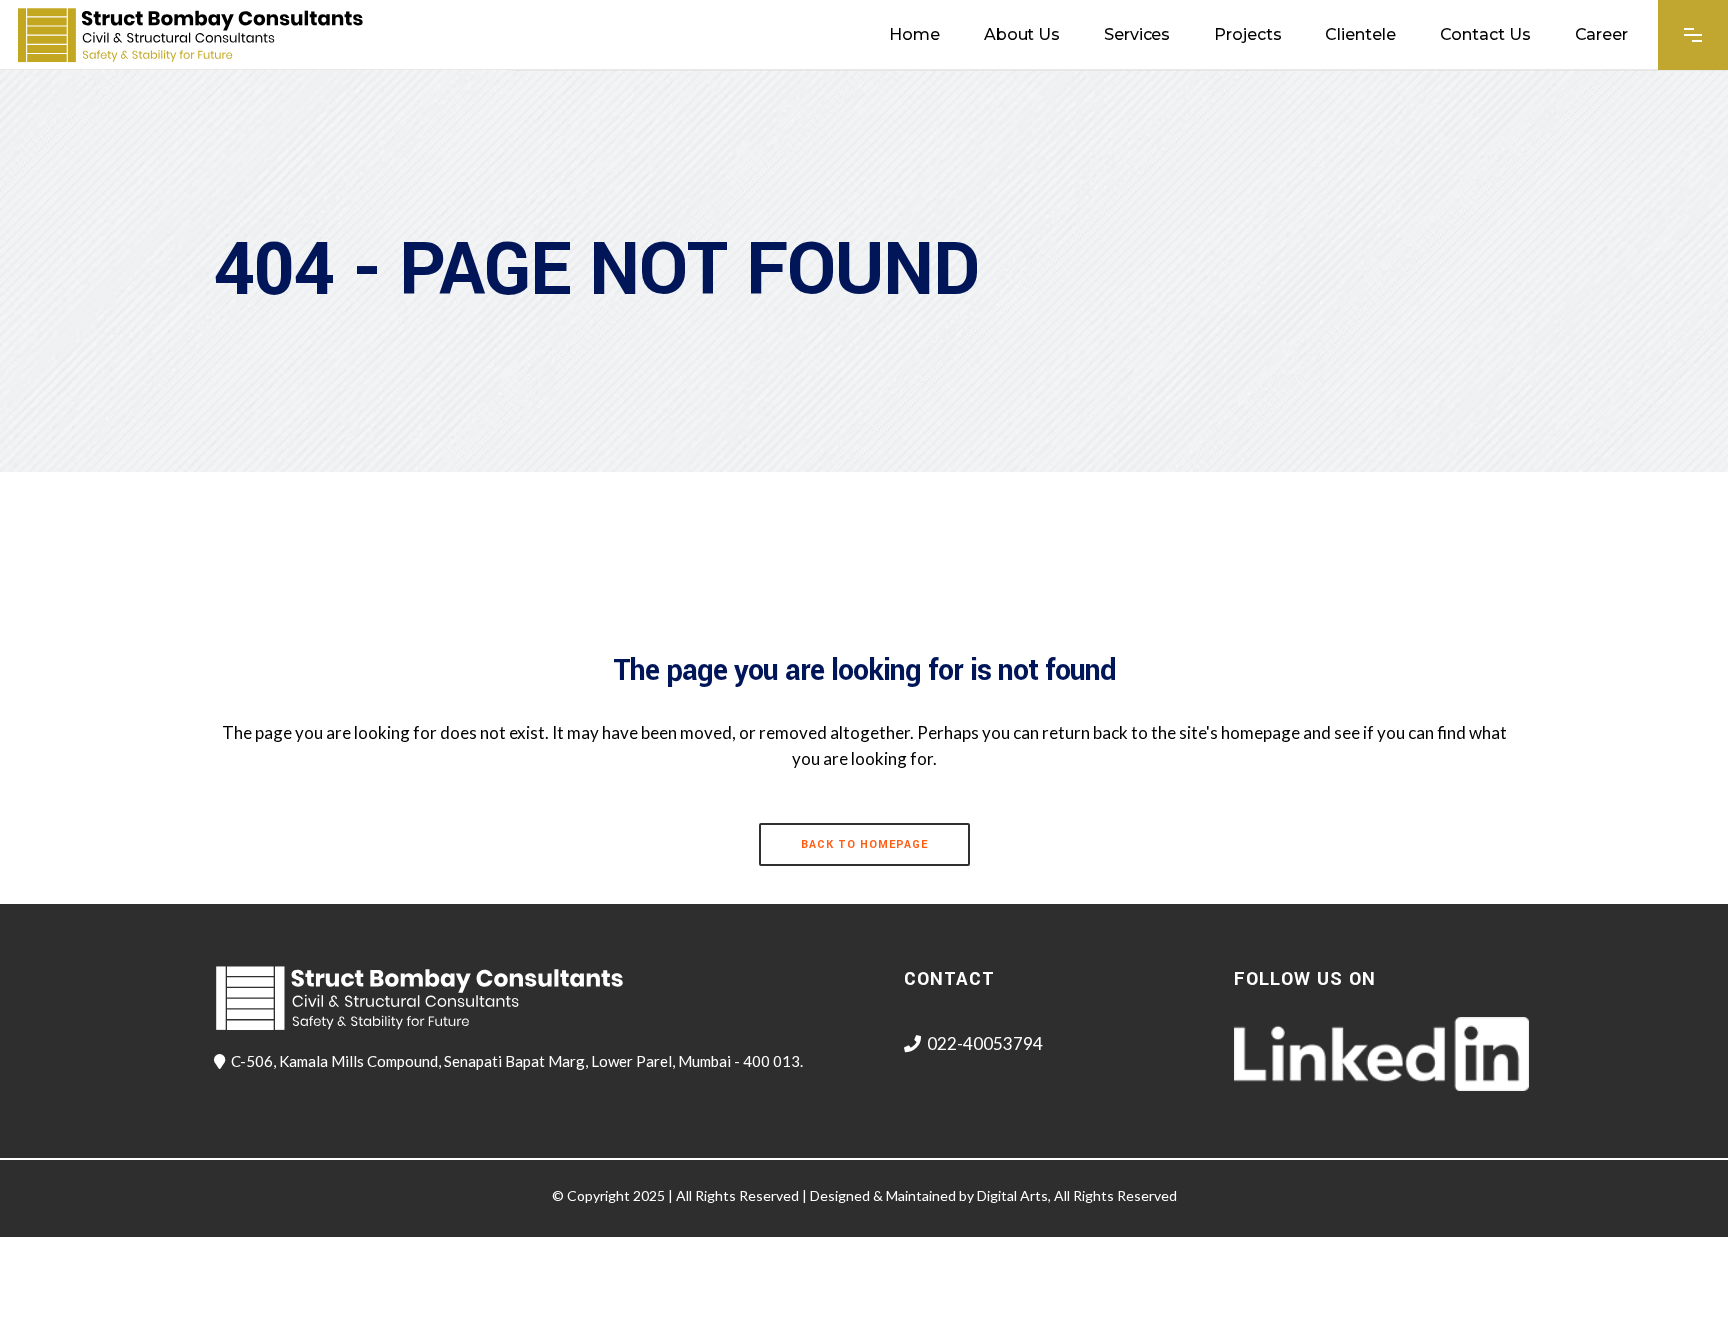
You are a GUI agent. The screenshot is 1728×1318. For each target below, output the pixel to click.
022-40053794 (985, 1043)
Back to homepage (864, 844)
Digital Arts (1012, 1195)
